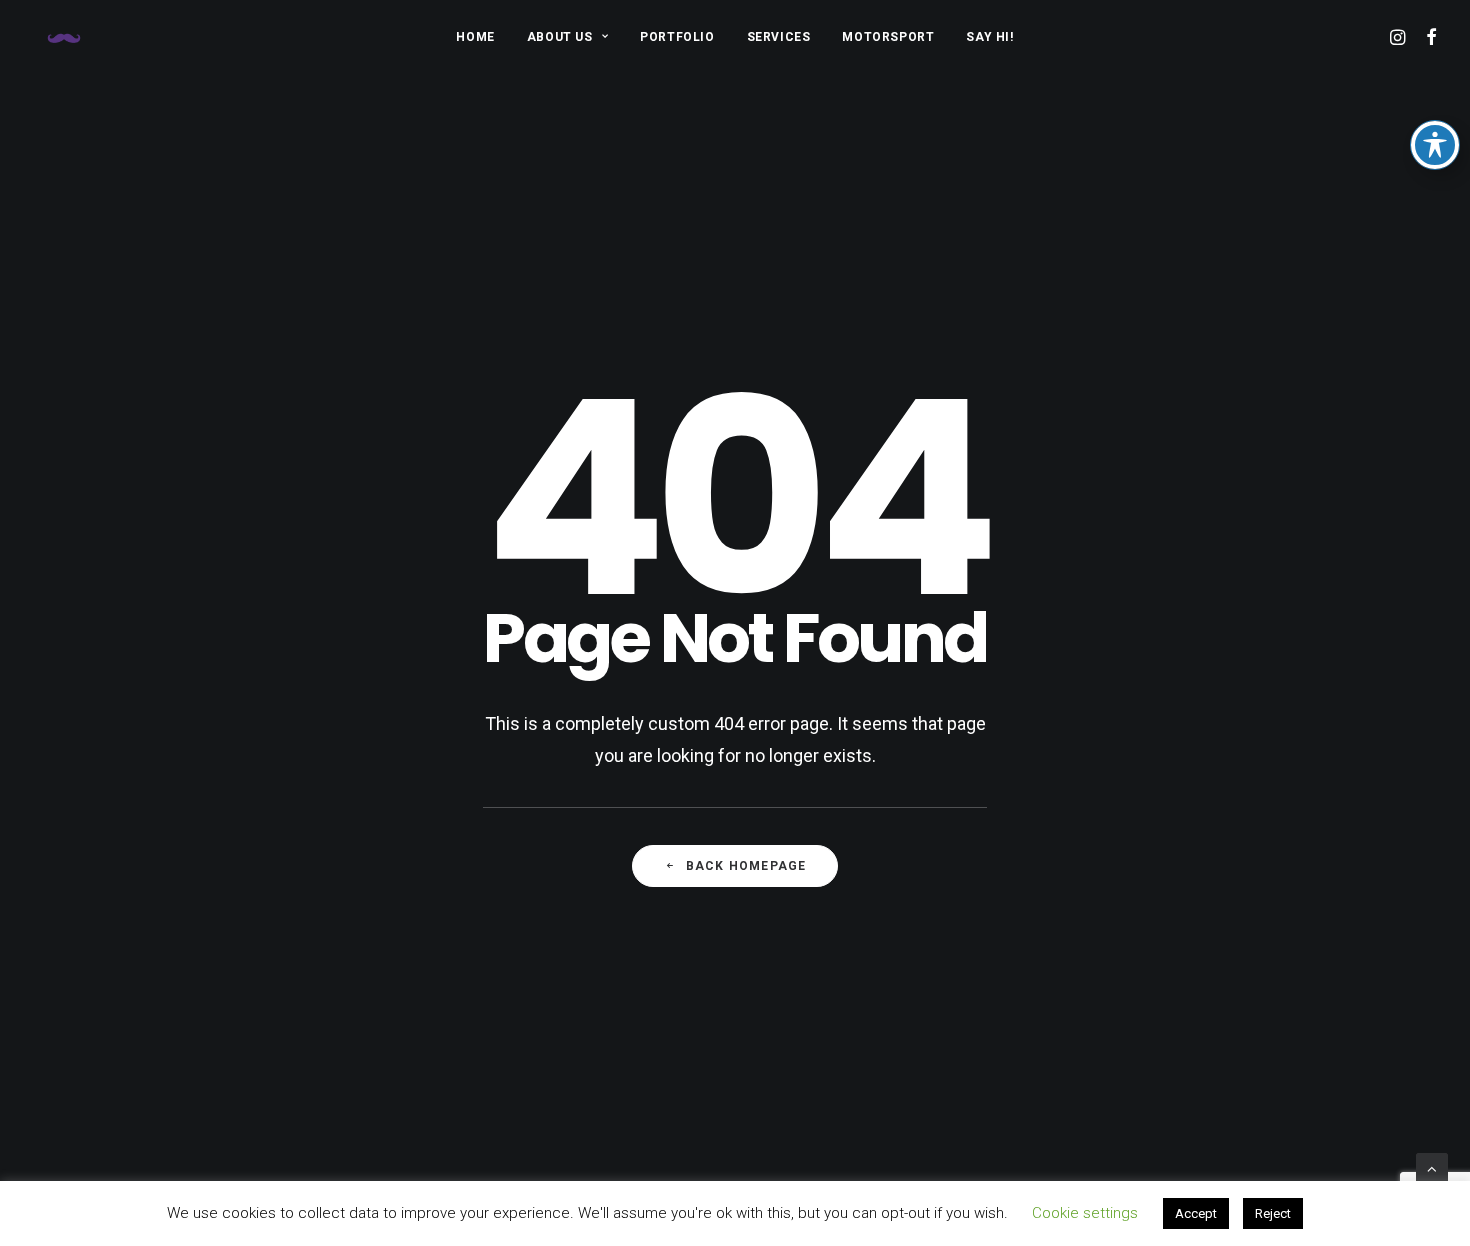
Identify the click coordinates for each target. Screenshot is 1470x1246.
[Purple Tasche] (64, 37)
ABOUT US (560, 37)
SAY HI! (989, 37)
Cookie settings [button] (1085, 1213)
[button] (1399, 37)
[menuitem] (475, 37)
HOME (475, 37)
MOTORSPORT (888, 37)
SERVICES (779, 37)
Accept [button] (1196, 1213)
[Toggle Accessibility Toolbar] (1435, 145)
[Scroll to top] (1432, 1168)
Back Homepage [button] (746, 866)
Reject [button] (1273, 1213)
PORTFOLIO (677, 37)
